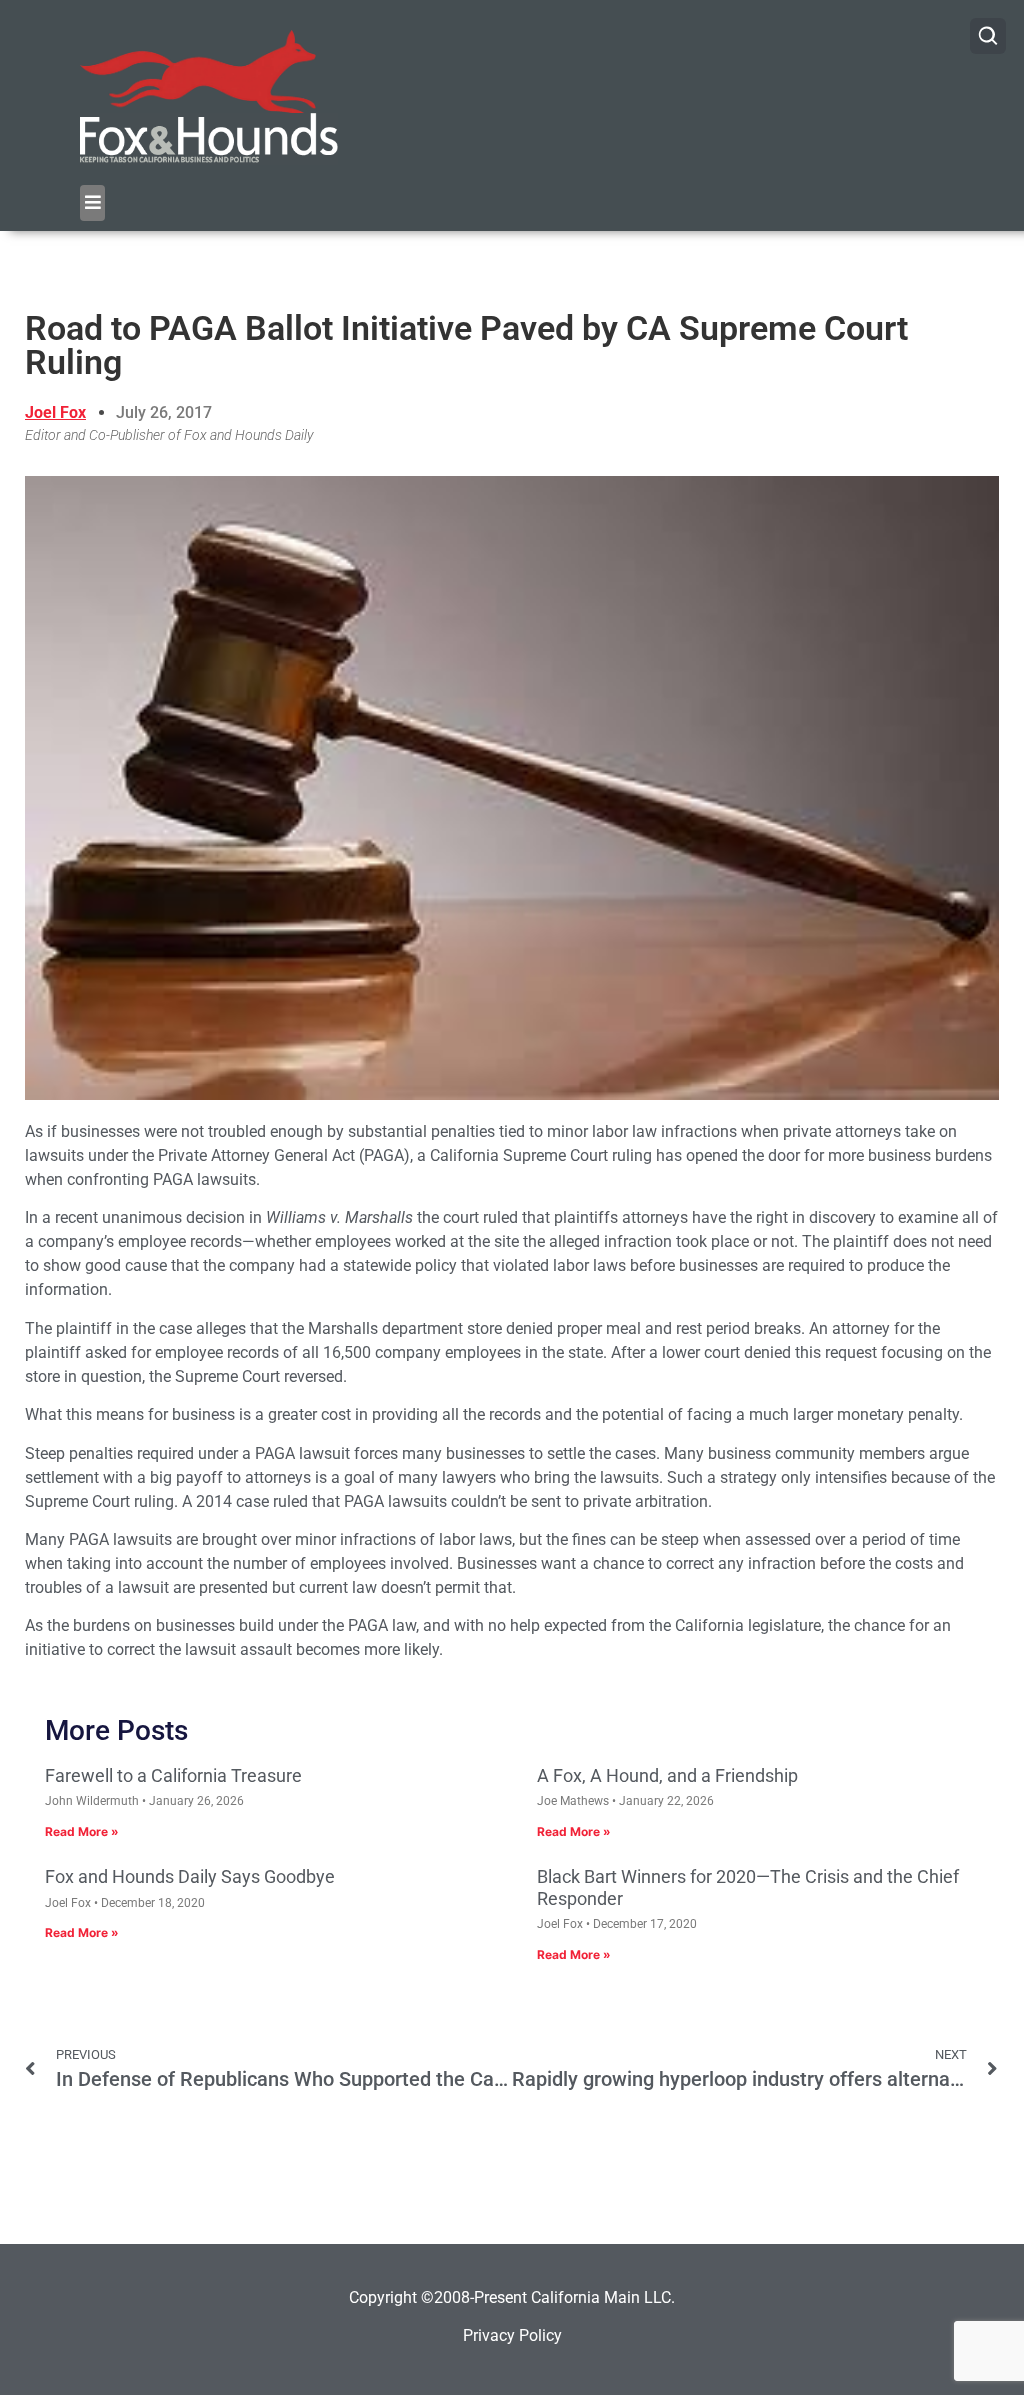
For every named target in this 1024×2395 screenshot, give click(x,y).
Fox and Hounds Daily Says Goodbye (190, 1876)
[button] (92, 203)
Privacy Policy (512, 2335)
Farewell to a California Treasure (173, 1775)
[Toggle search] (988, 36)
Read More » (82, 1831)
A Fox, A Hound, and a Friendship (667, 1775)
